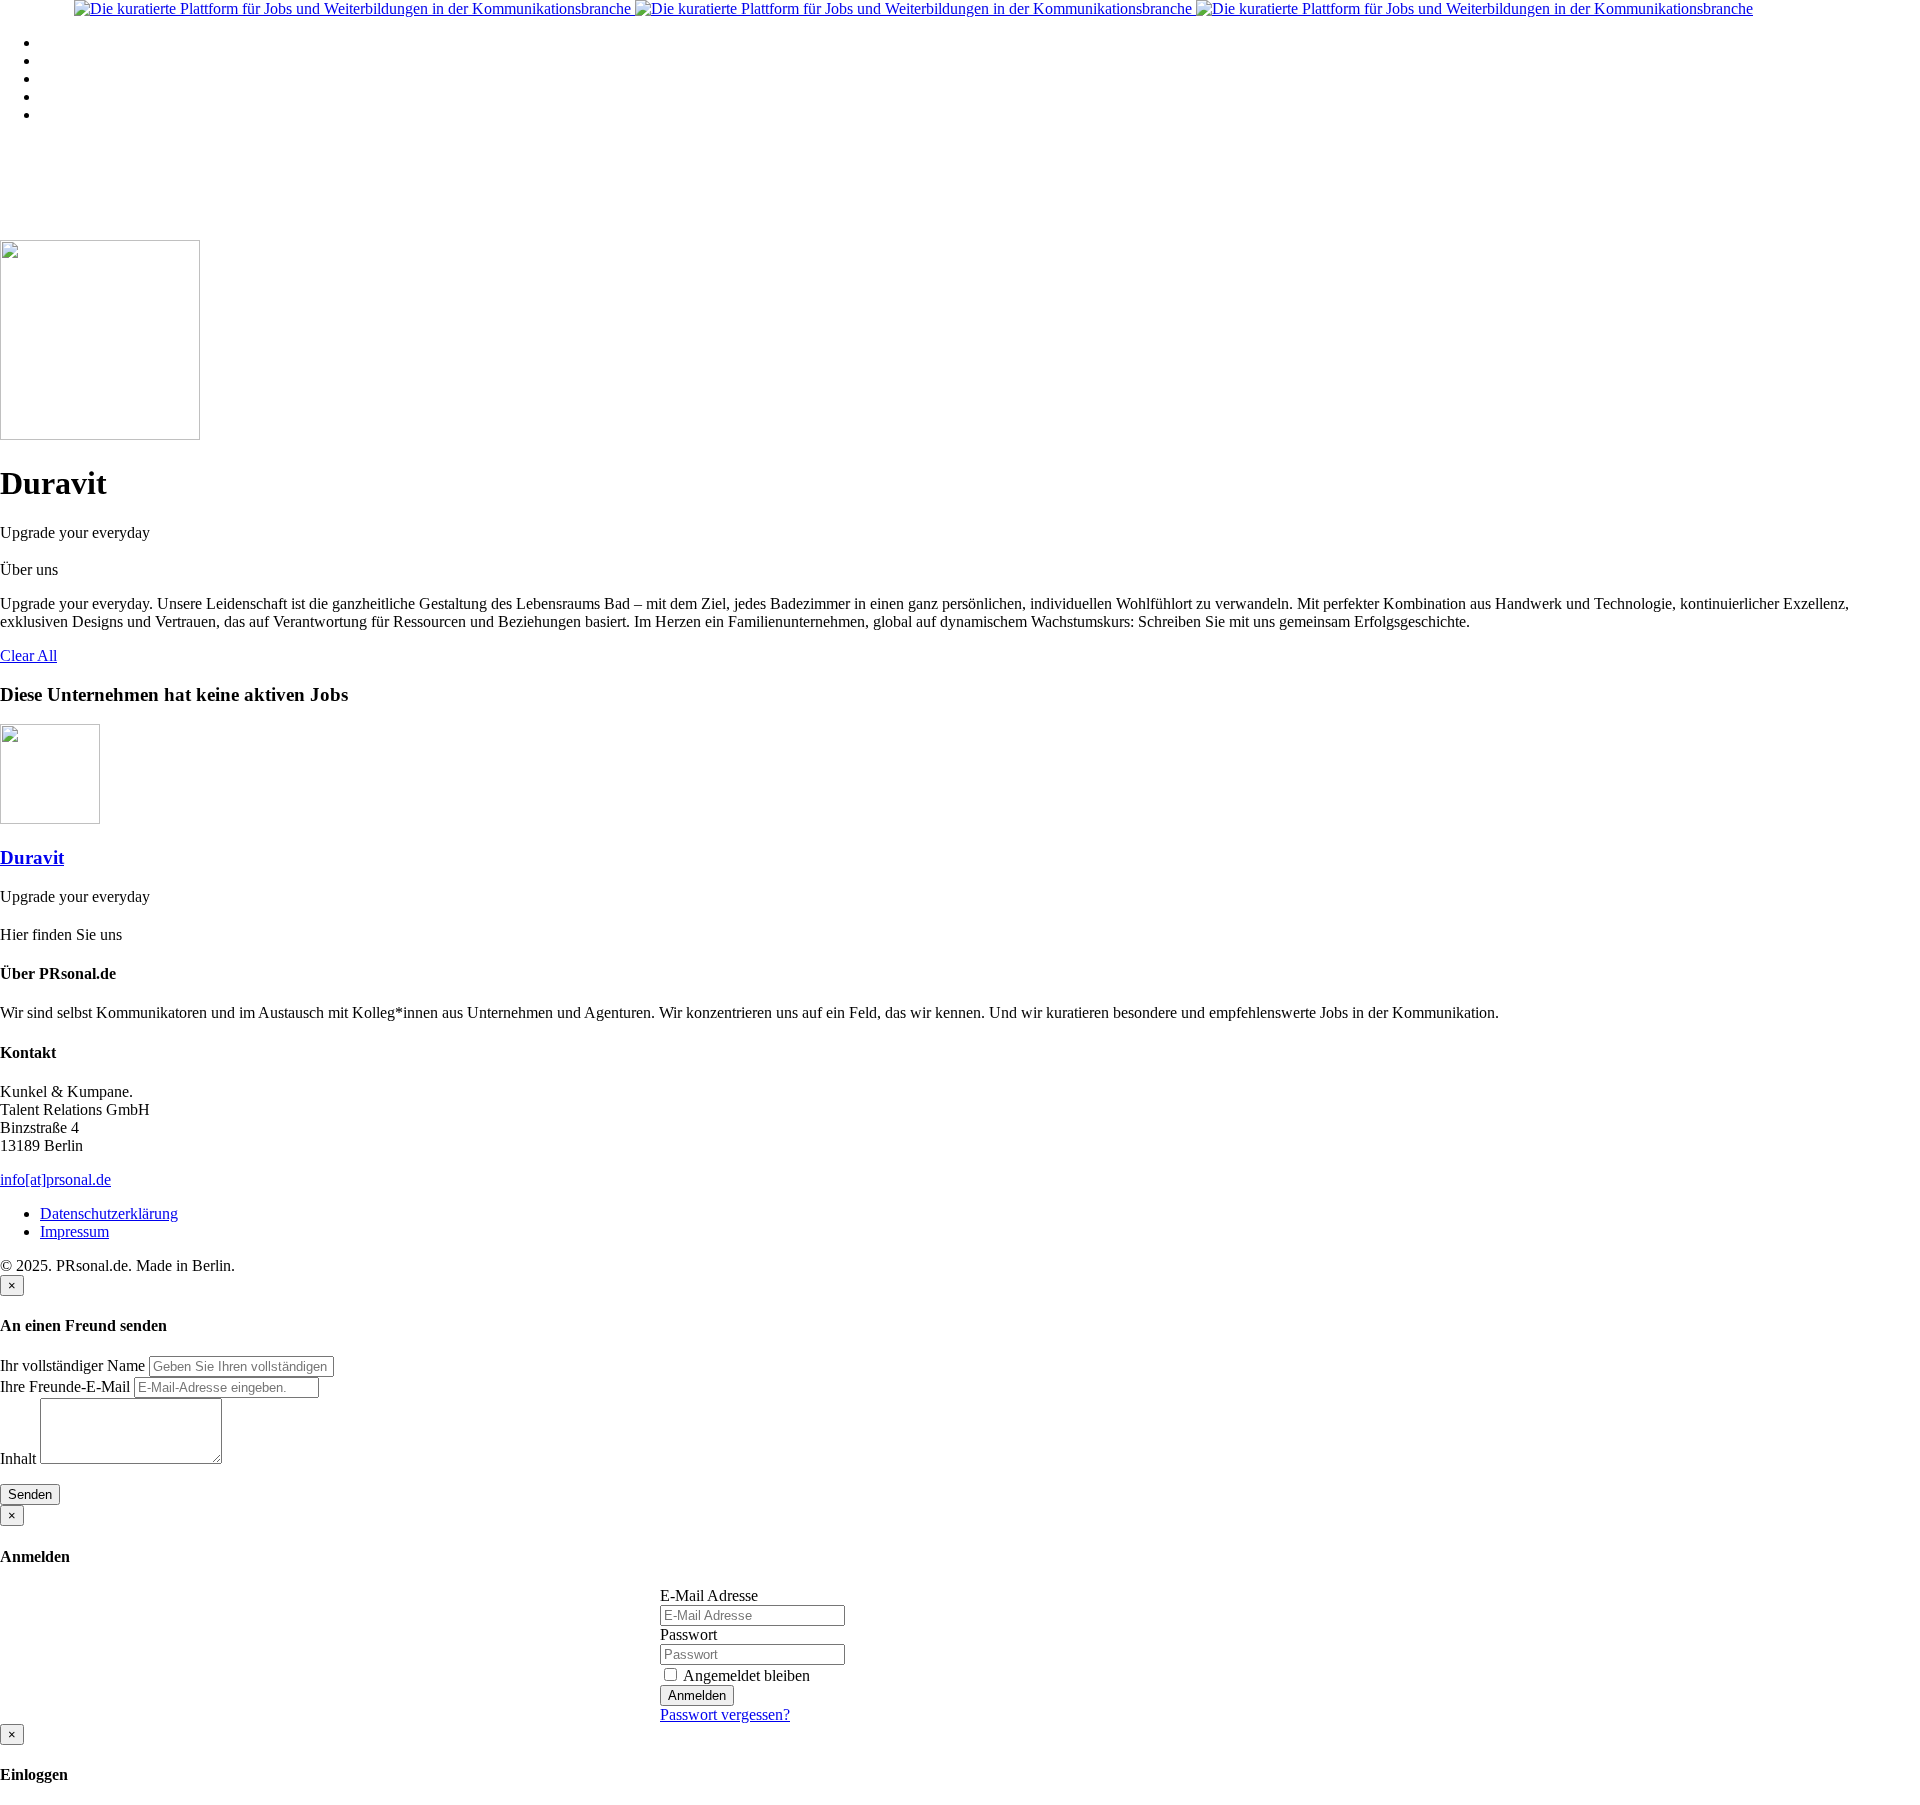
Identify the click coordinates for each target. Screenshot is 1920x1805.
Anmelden (697, 1695)
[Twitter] (7, 915)
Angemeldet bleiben (745, 1675)
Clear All (28, 655)
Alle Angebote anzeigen (116, 60)
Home (59, 42)
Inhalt (18, 1458)
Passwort (688, 1634)
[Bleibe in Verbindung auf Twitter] (7, 551)
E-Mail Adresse (709, 1595)
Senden (30, 1494)
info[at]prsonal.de (55, 1179)
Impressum (74, 1231)
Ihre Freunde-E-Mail (65, 1386)
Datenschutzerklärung (109, 1213)
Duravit (32, 857)
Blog (55, 96)
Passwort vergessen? (725, 1714)
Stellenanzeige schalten (113, 78)
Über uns (69, 114)
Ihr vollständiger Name (72, 1365)
